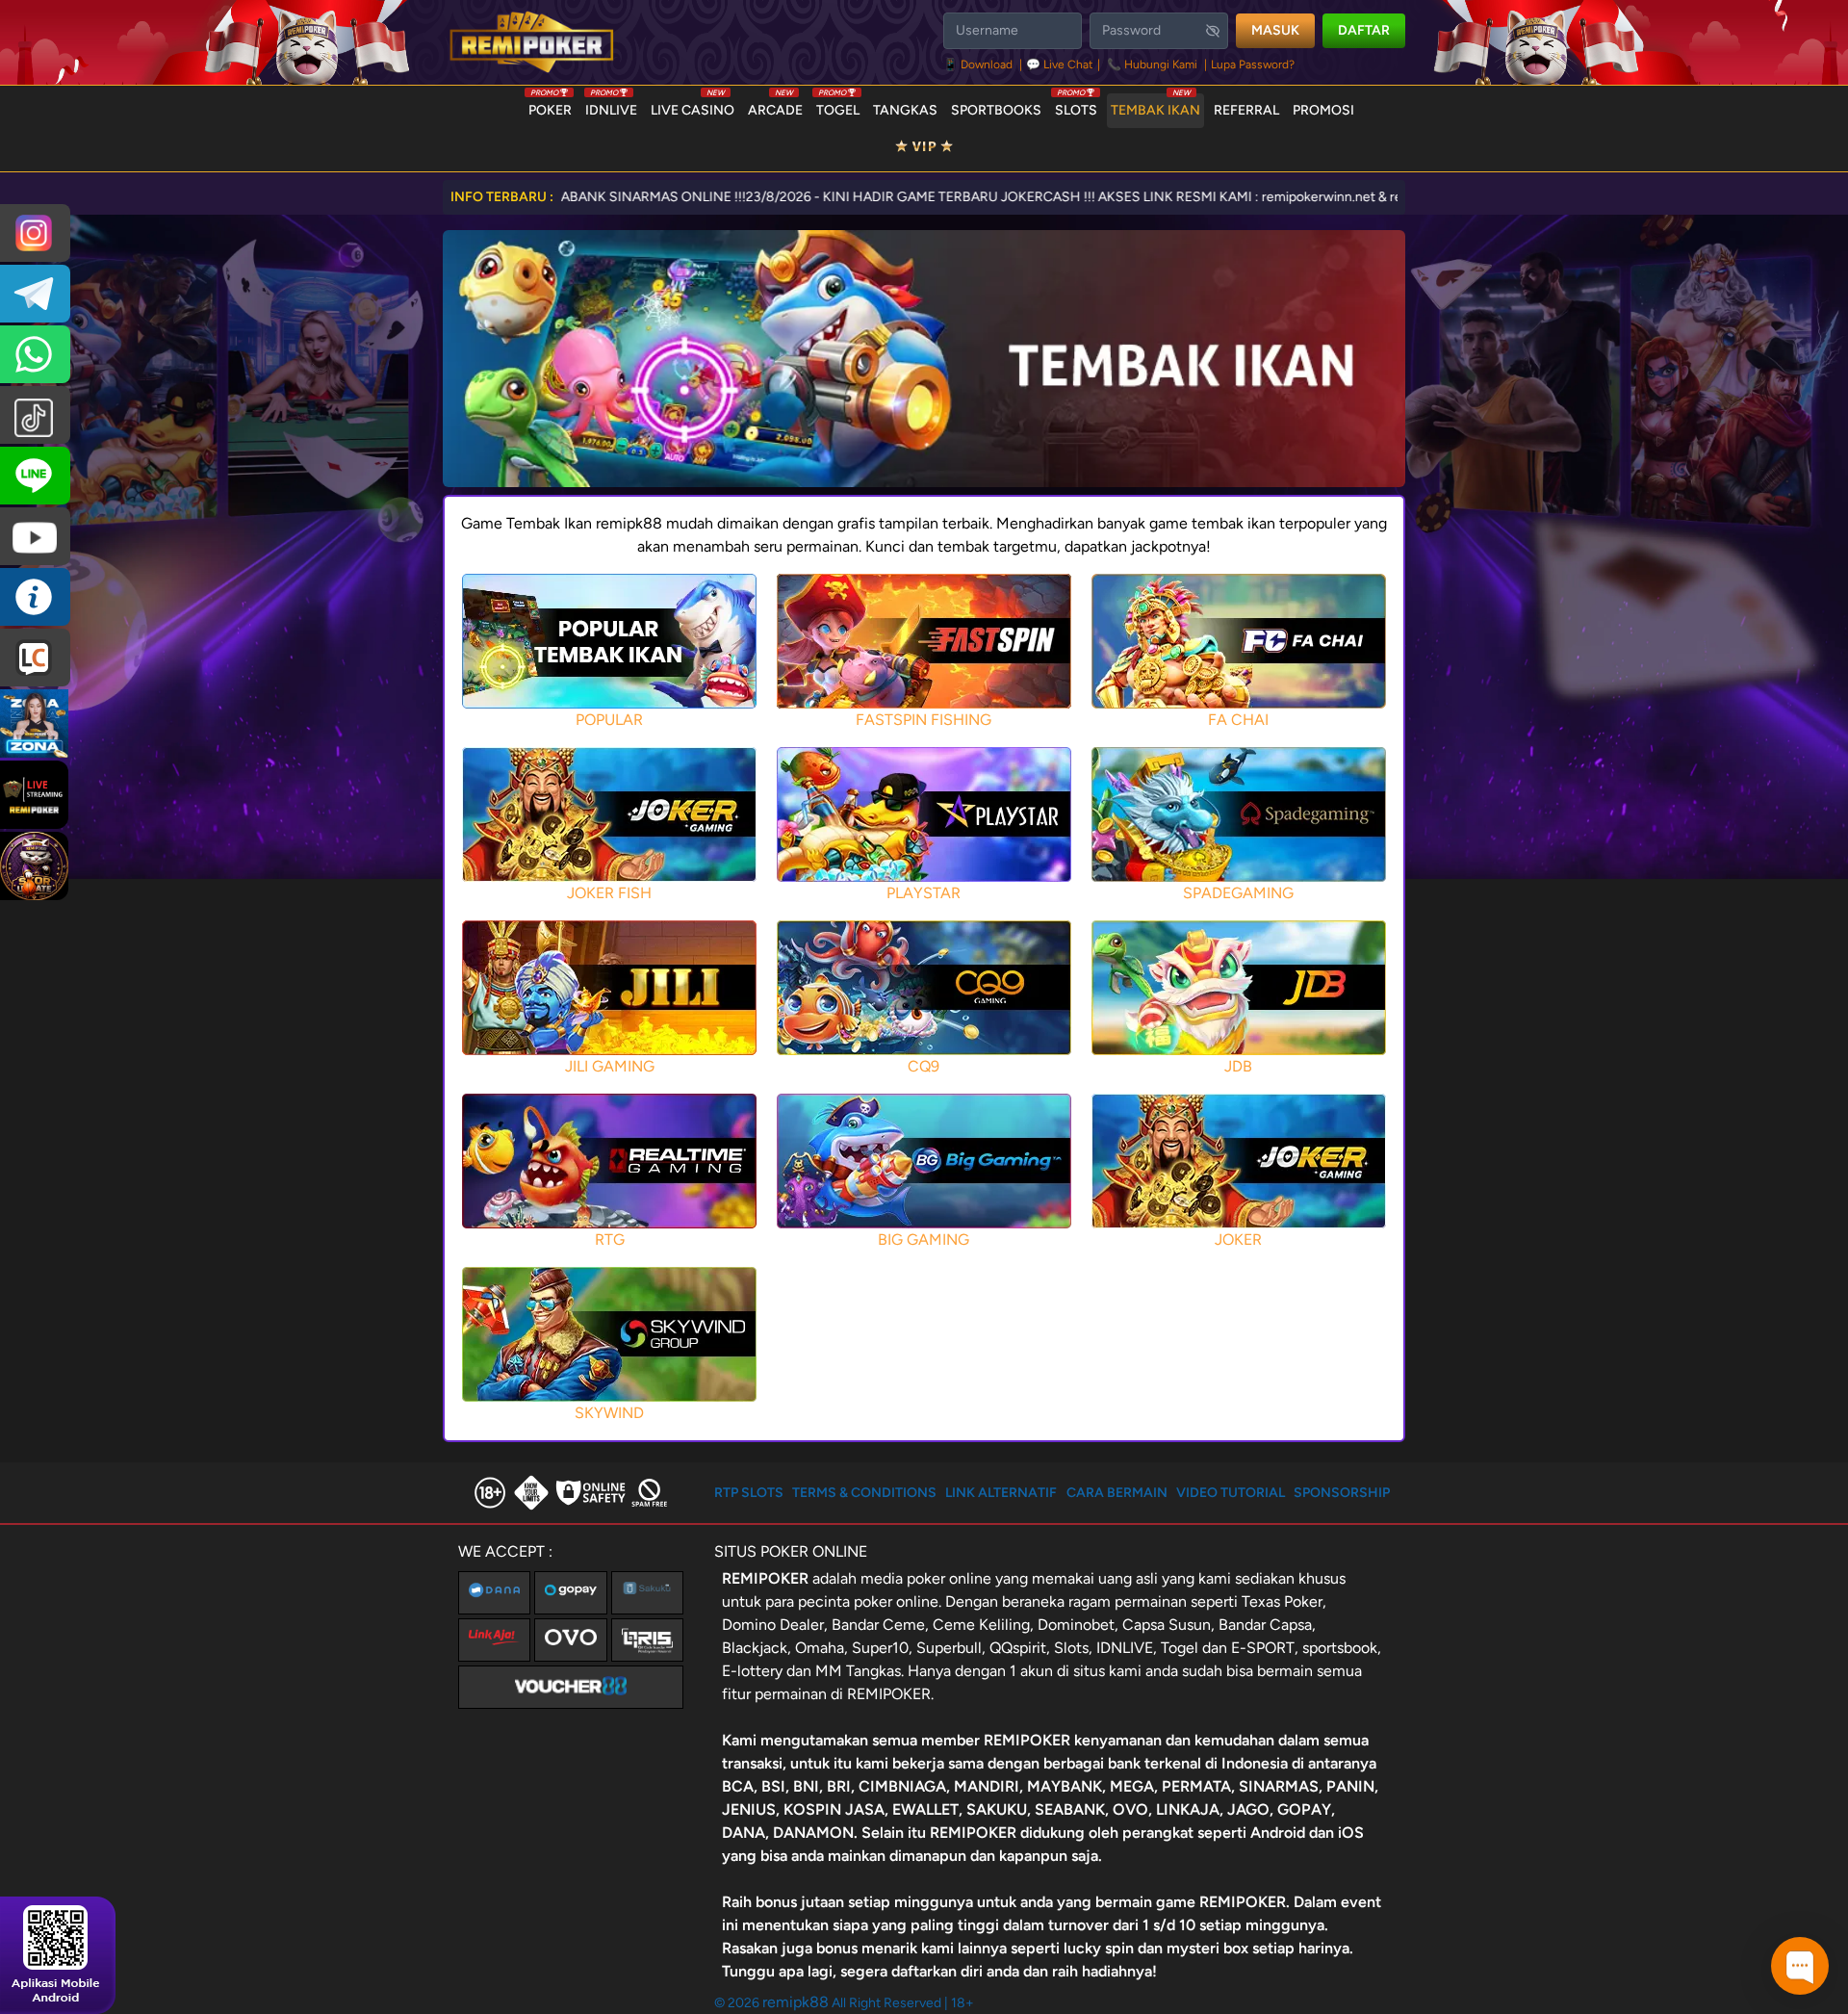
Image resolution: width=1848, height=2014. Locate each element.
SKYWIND (609, 1413)
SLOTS (1076, 106)
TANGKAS (905, 110)
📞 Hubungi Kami (1152, 65)
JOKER (1238, 1239)
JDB (1238, 1066)
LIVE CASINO (693, 106)
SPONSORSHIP (1342, 1493)
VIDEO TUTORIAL (1231, 1493)
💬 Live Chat (1060, 65)
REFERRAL (1246, 110)
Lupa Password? (1253, 65)
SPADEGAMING (1238, 893)
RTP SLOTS (749, 1493)
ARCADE (775, 106)
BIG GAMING (924, 1239)
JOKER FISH (609, 893)
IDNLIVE (611, 106)
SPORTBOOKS (996, 110)
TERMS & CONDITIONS (864, 1493)
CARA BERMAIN (1117, 1493)
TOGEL (838, 106)
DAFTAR (1364, 30)
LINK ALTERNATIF (1001, 1493)
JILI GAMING (610, 1066)
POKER (550, 106)
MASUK (1275, 30)
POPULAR (609, 720)
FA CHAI (1238, 720)
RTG (610, 1239)
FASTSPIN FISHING (924, 720)
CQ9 (924, 1066)
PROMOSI (1323, 110)
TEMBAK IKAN (1155, 106)
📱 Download (979, 65)
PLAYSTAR (924, 893)
